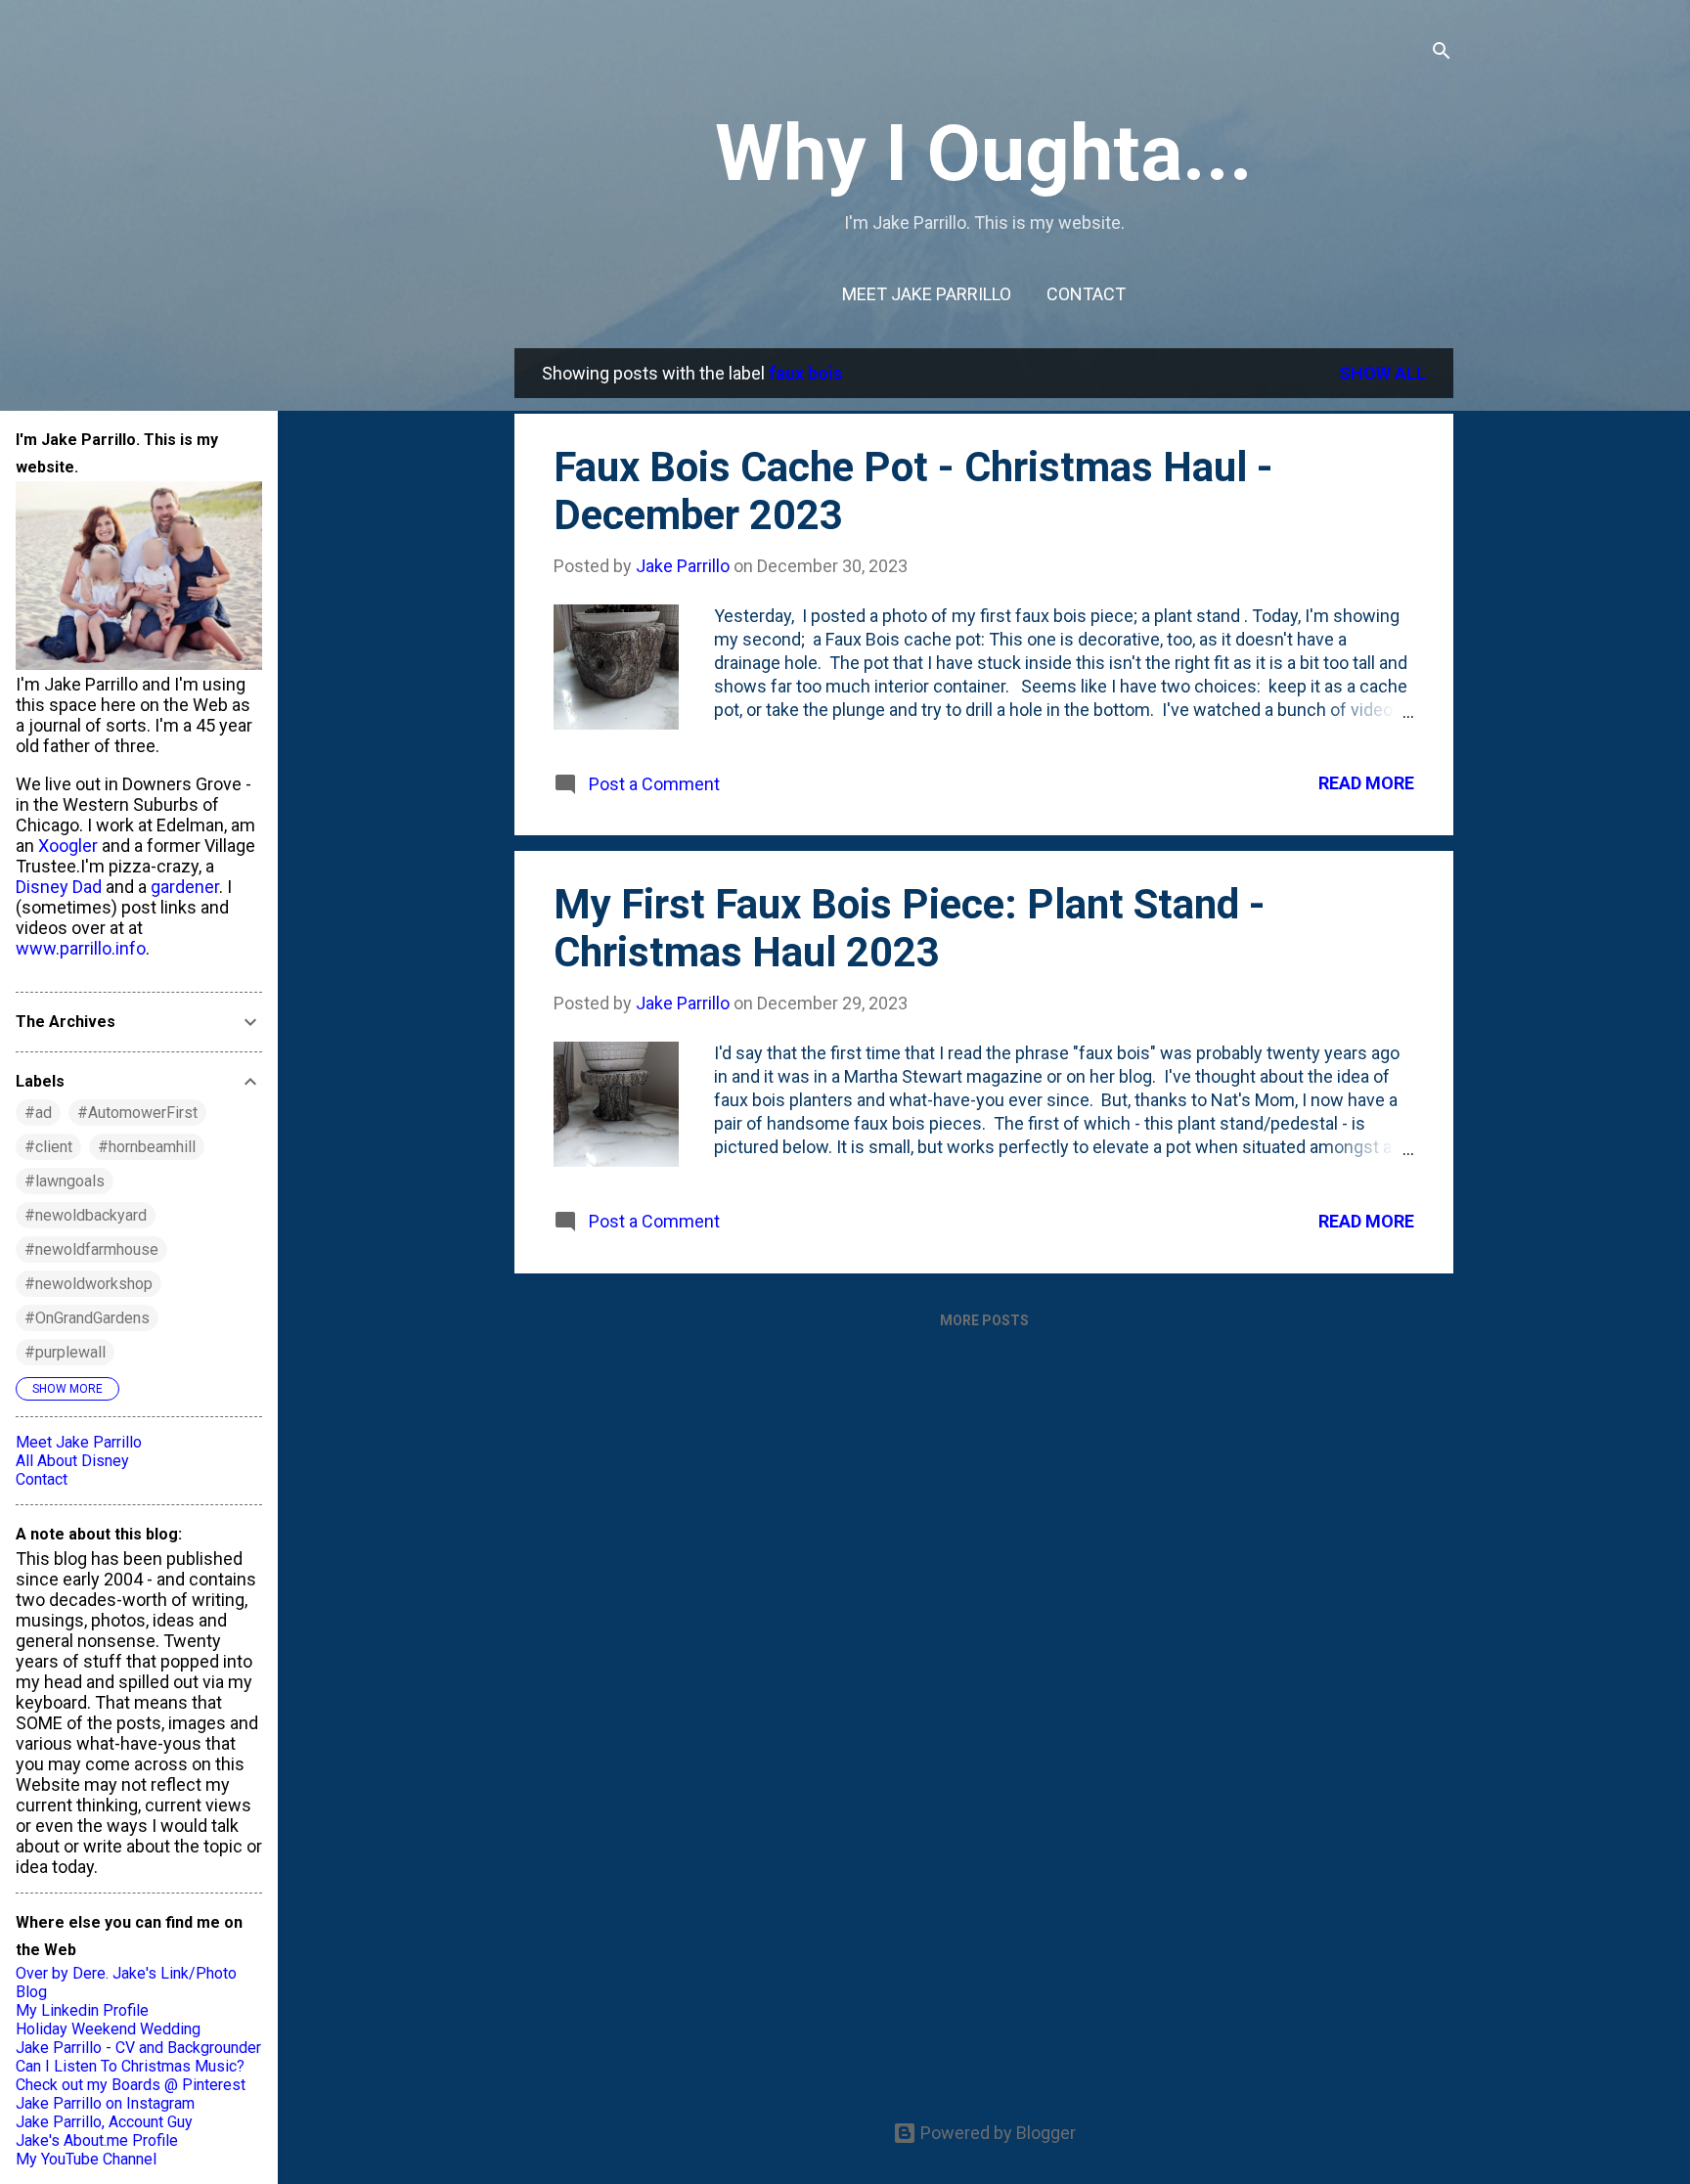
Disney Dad (59, 887)
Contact (1086, 294)
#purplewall (65, 1352)
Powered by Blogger (996, 2133)
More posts (984, 1320)
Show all (1382, 373)
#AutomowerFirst (137, 1113)
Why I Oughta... (984, 154)
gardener (185, 887)
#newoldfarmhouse (91, 1249)
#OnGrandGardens (87, 1318)
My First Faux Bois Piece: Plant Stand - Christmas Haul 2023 (910, 928)
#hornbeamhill (147, 1147)
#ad (38, 1113)
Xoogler (68, 846)
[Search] (1442, 53)
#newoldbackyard (86, 1215)
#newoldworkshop (89, 1284)
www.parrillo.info (81, 948)
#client (48, 1147)
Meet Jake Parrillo (927, 294)
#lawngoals (65, 1181)
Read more (1366, 783)
